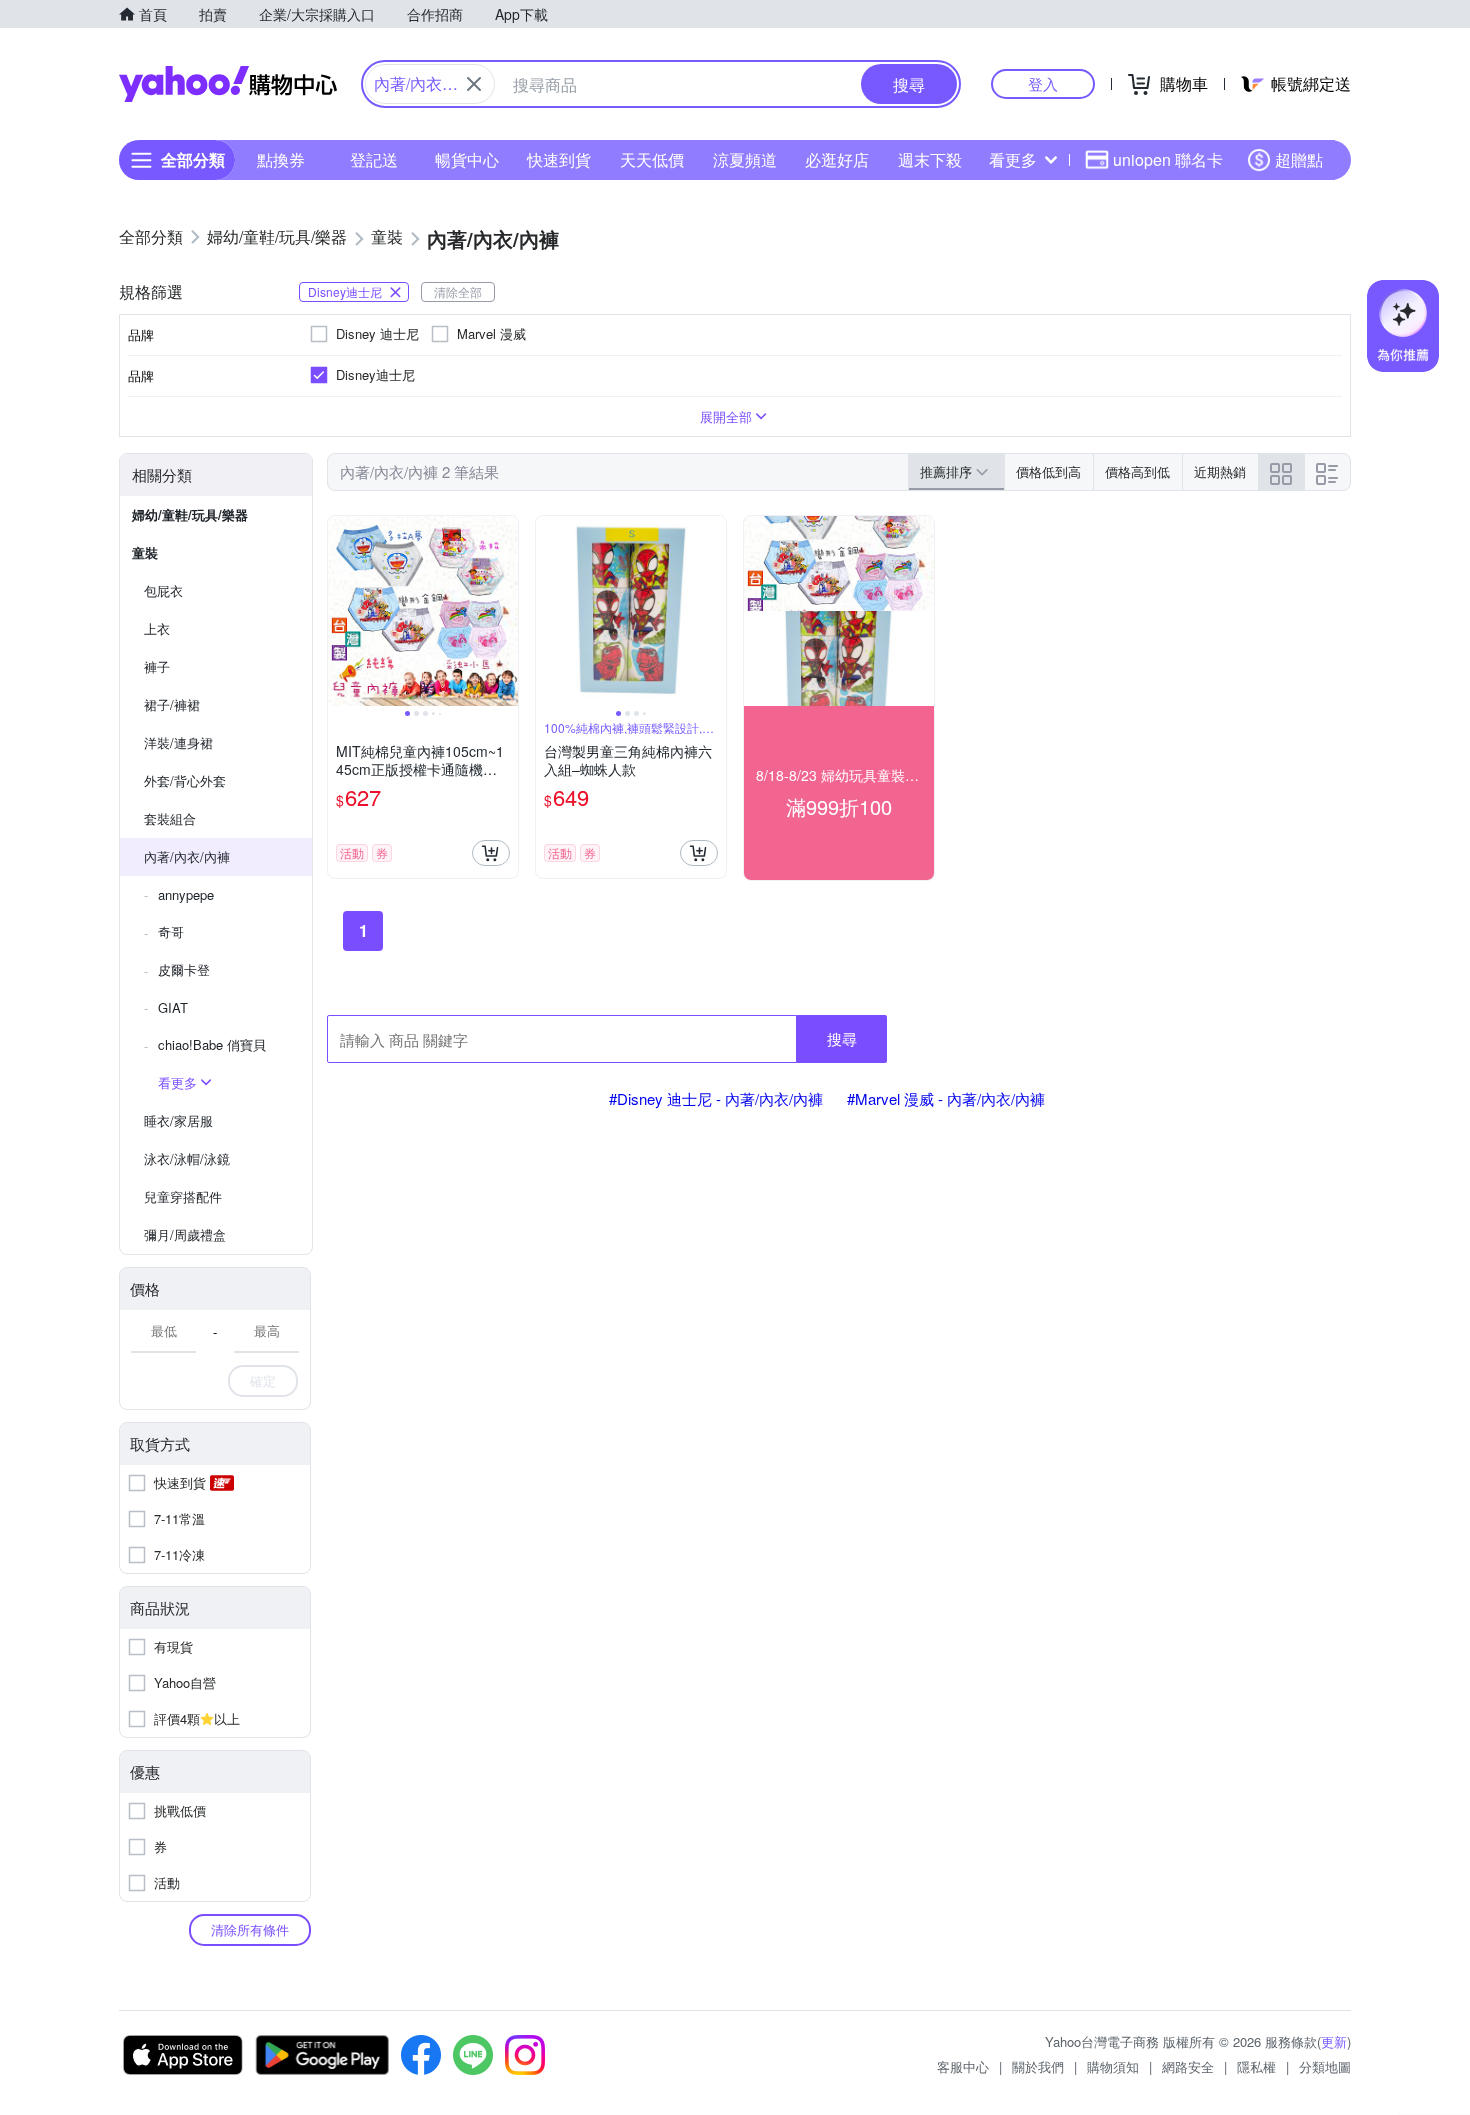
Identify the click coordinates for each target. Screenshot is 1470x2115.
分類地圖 (1325, 2066)
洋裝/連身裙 (178, 742)
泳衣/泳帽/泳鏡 (187, 1158)
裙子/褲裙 (172, 704)
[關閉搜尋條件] (474, 84)
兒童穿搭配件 (183, 1196)
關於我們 (1038, 2066)
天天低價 (652, 159)
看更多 (1013, 159)
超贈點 (1299, 159)
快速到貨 (559, 159)
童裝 (145, 552)
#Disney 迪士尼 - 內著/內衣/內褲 (716, 1098)
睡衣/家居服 (178, 1120)
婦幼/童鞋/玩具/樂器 (190, 514)
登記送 (374, 159)
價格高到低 (1137, 471)
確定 (263, 1380)
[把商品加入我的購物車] (491, 853)
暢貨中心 (467, 159)
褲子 (157, 666)
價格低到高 (1048, 471)
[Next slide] (505, 611)
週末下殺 (930, 159)
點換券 (281, 159)
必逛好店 (837, 159)
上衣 (157, 628)
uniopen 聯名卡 (1168, 159)
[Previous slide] (341, 611)
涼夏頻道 (745, 159)
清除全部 (458, 291)
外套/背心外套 (185, 780)
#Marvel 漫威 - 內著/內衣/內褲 (946, 1098)
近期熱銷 (1220, 471)
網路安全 (1188, 2066)
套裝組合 (170, 818)
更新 (1334, 2041)
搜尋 (842, 1038)
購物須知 (1113, 2066)
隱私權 (1256, 2066)
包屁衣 (163, 590)
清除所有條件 (250, 1929)
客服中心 (963, 2066)
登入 (1043, 83)
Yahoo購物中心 (228, 84)
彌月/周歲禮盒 (185, 1234)
